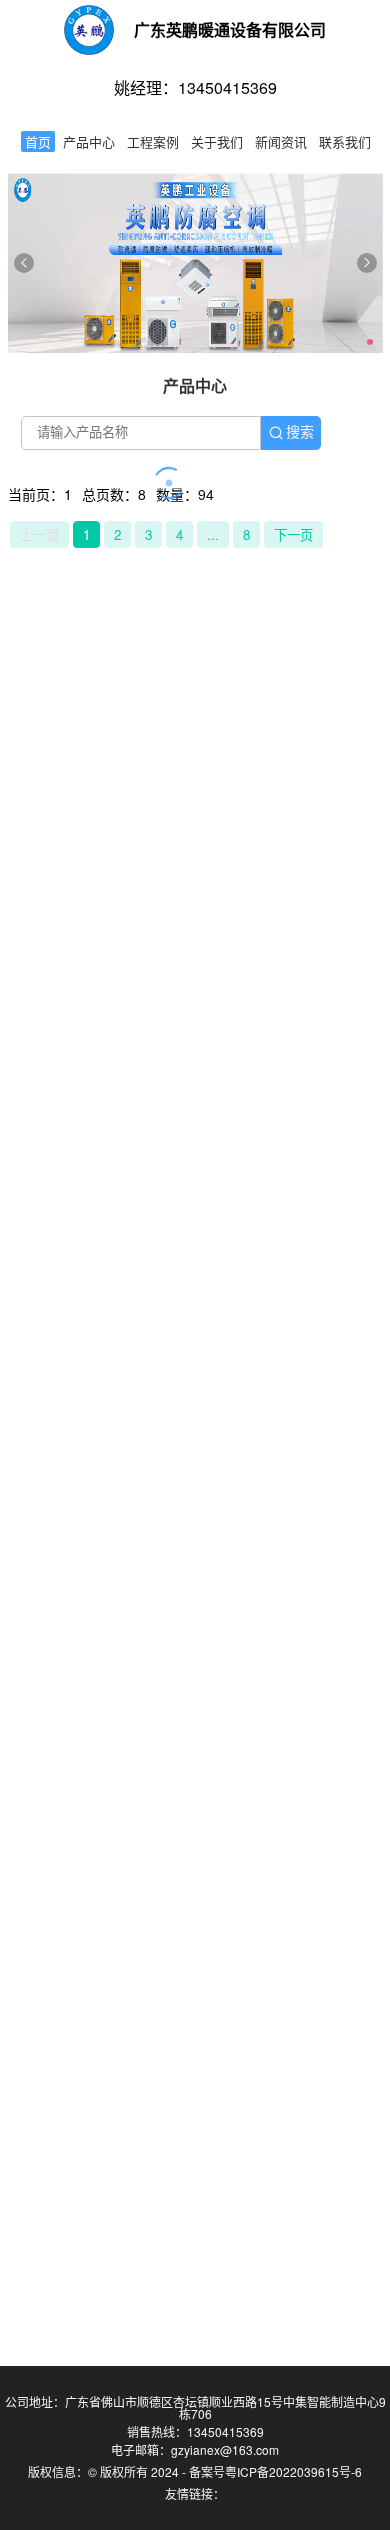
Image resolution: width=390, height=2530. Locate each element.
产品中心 (89, 141)
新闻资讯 (281, 141)
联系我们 (345, 141)
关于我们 (217, 141)
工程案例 (153, 141)
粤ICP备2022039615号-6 (293, 2471)
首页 (38, 141)
